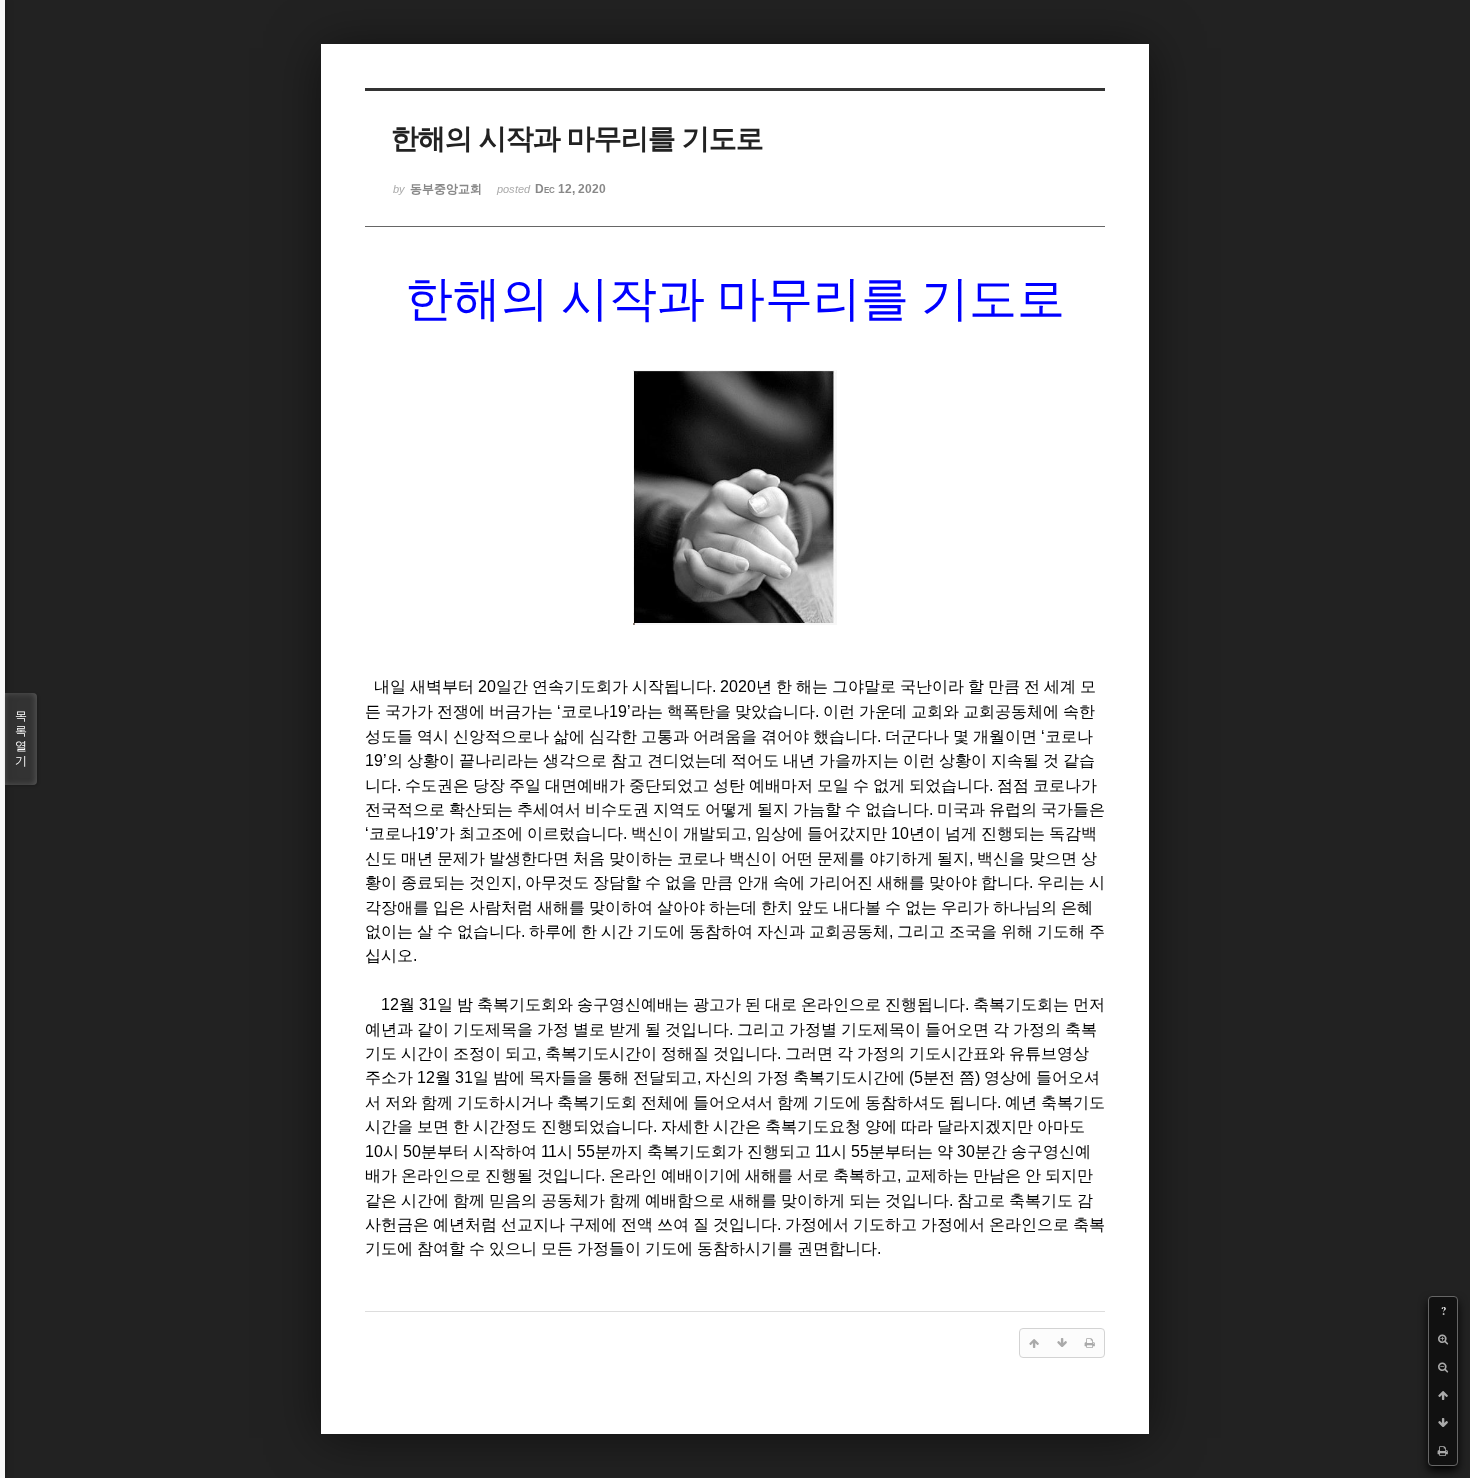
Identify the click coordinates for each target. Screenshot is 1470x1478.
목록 (21, 738)
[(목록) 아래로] (1443, 1423)
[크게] (1443, 1339)
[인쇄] (1443, 1451)
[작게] (1443, 1367)
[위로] (1443, 1395)
